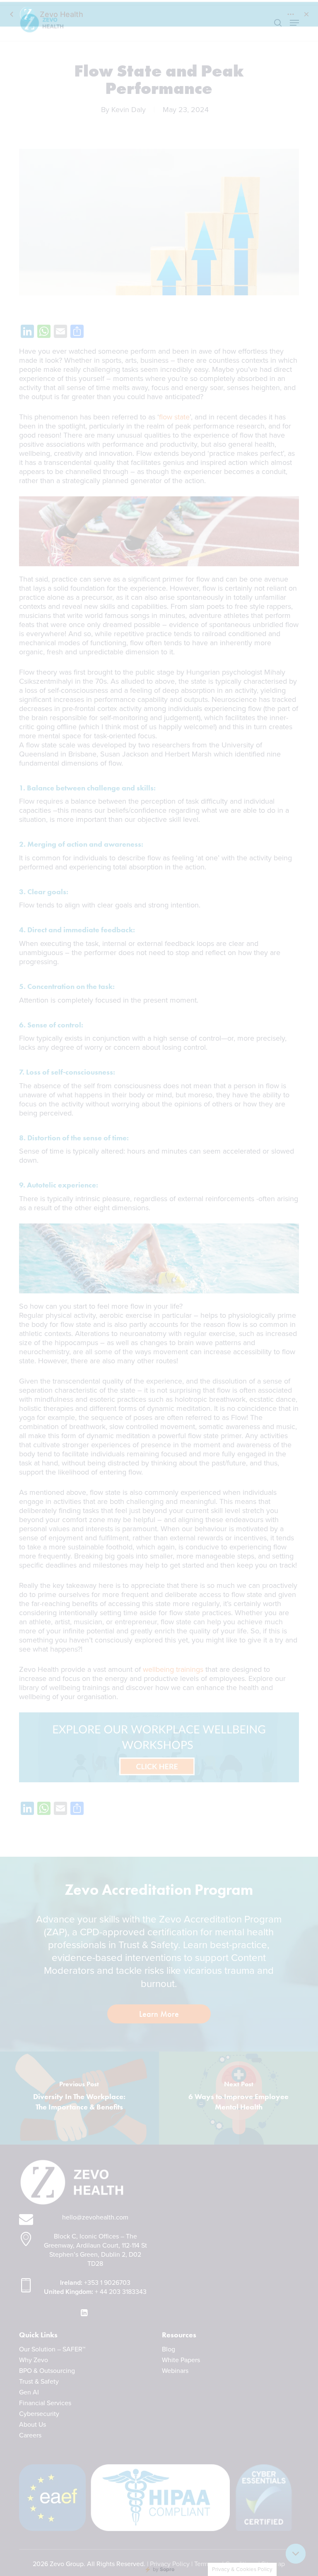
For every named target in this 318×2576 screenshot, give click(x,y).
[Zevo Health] (159, 1288)
